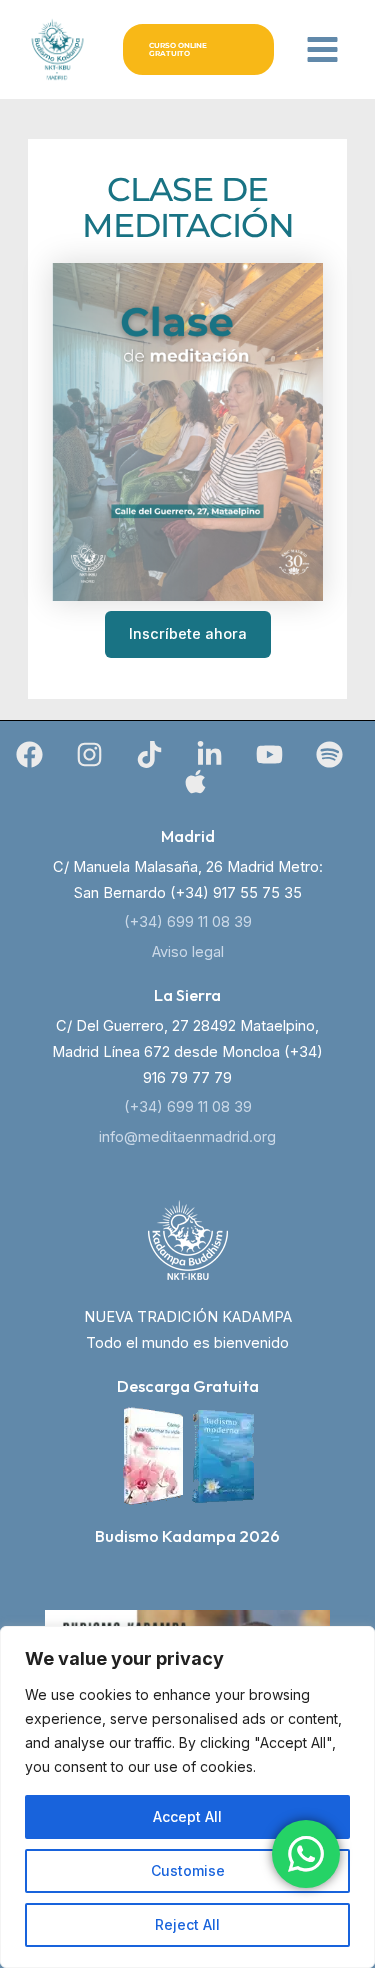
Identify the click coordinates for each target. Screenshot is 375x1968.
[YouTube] (269, 754)
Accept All (187, 1816)
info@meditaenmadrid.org (187, 1137)
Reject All (187, 1924)
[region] (187, 1797)
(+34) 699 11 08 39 (188, 922)
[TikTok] (149, 754)
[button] (198, 49)
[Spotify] (329, 754)
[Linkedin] (209, 754)
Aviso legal (188, 952)
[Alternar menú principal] (322, 49)
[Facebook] (29, 754)
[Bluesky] (195, 781)
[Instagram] (89, 754)
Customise (188, 1870)
